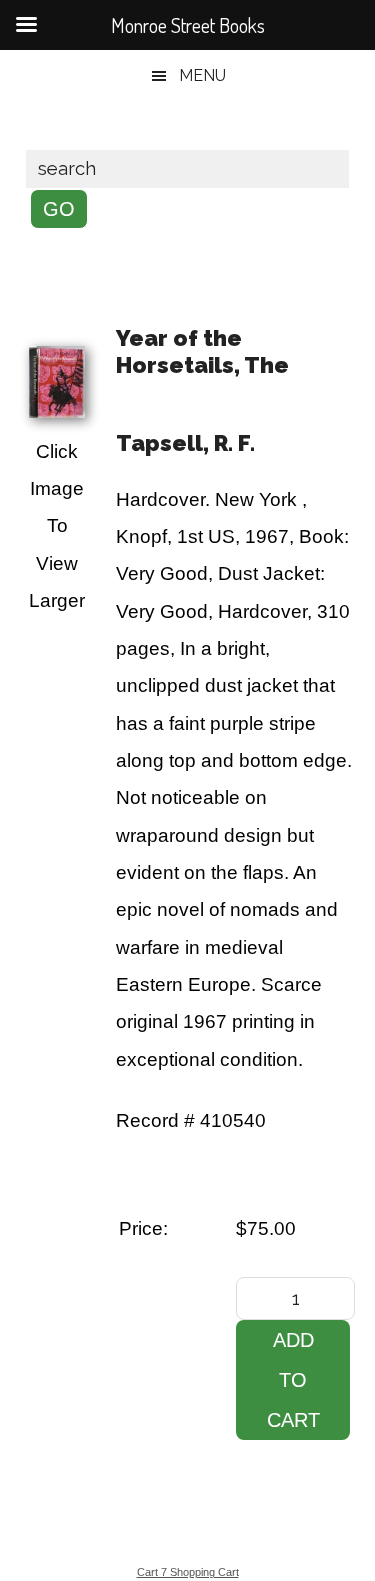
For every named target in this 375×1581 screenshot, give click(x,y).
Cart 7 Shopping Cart (188, 1572)
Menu (202, 75)
